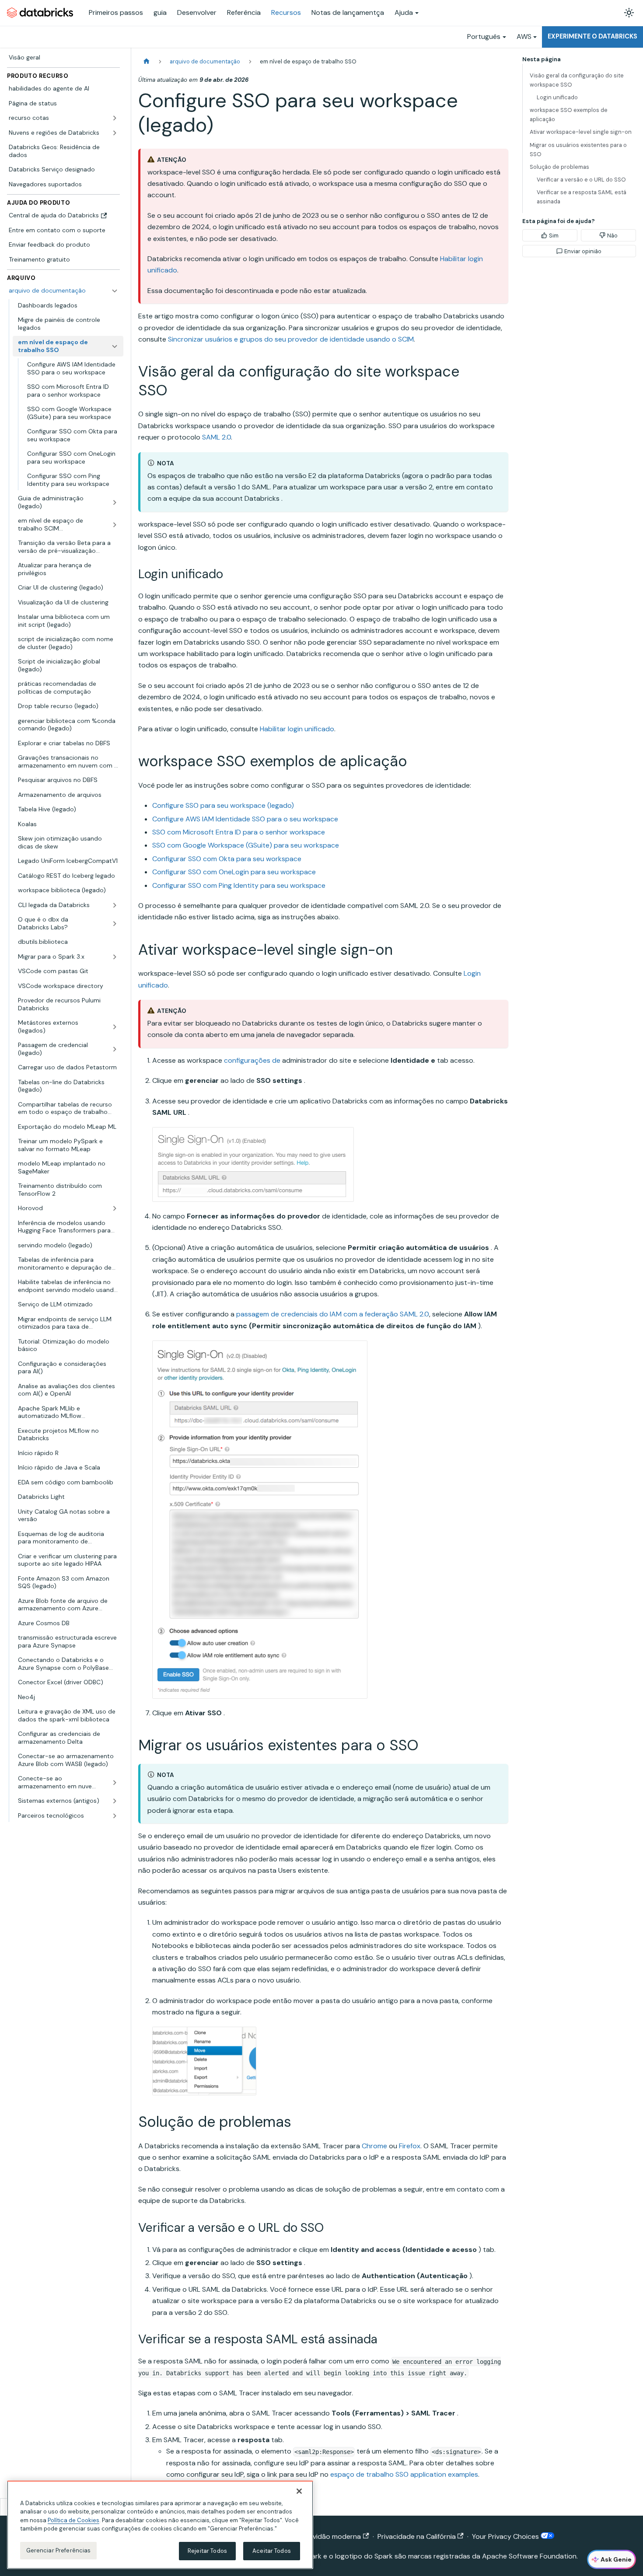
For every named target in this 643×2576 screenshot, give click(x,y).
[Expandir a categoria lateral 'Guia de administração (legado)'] (115, 502)
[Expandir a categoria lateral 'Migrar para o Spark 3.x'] (115, 957)
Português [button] (484, 37)
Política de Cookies (73, 2520)
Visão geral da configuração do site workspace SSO (577, 80)
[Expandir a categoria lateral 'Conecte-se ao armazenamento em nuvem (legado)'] (115, 1782)
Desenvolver (197, 12)
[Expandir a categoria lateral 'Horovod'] (115, 1208)
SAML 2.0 (217, 437)
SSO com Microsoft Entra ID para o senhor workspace (239, 832)
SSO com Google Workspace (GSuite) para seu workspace (246, 845)
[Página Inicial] (147, 61)
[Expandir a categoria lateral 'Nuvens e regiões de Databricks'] (115, 133)
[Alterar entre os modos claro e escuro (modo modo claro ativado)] (629, 13)
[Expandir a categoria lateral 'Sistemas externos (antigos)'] (115, 1801)
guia (160, 12)
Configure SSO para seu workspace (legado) (223, 805)
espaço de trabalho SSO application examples (404, 2474)
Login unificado (557, 97)
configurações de (252, 1060)
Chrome (374, 2146)
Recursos (286, 12)
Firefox (410, 2146)
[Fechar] (299, 2491)
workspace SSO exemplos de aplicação (569, 115)
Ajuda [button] (404, 12)
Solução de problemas (559, 167)
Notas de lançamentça (348, 12)
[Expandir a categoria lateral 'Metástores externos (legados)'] (115, 1027)
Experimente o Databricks (592, 36)
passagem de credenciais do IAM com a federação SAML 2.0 (333, 1314)
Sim (554, 236)
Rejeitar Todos (207, 2551)
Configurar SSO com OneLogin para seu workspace (234, 872)
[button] (68, 1816)
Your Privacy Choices (506, 2536)
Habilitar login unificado (297, 729)
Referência (244, 12)
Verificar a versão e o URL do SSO (581, 180)
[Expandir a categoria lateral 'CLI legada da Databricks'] (115, 905)
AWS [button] (524, 37)
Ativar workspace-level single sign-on (581, 132)
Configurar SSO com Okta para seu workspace (227, 859)
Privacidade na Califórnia (417, 2536)
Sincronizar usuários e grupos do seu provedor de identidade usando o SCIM (291, 339)
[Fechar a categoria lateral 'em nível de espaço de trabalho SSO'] (115, 346)
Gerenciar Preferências (59, 2550)
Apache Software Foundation (529, 2556)
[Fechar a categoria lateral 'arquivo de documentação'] (115, 291)
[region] (160, 2525)
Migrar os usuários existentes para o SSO (578, 150)
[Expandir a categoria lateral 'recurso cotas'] (115, 118)
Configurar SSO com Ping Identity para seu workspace (239, 885)
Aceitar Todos (272, 2551)
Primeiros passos (116, 12)
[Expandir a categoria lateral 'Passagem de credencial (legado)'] (115, 1049)
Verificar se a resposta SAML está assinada (582, 197)
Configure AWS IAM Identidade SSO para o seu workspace (245, 819)
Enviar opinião (583, 251)
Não (612, 236)
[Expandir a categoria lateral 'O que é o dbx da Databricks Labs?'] (115, 923)
